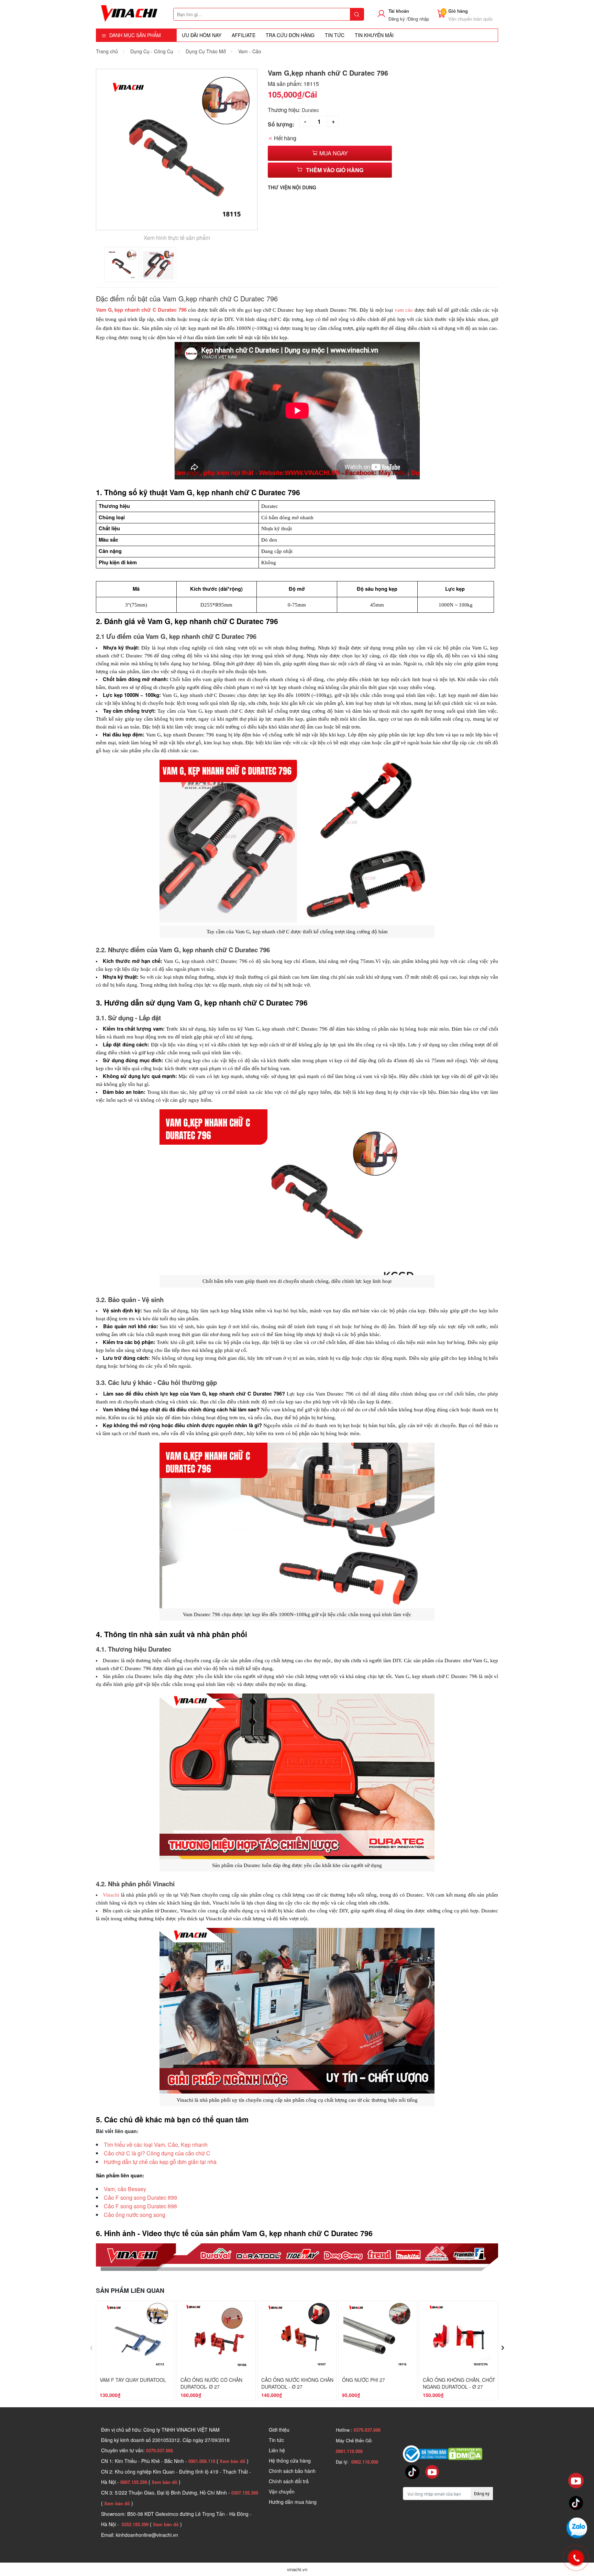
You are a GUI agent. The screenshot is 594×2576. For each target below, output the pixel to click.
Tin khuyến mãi (374, 35)
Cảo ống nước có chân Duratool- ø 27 (211, 2383)
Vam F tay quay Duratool (133, 2380)
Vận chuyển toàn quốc (471, 19)
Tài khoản (399, 11)
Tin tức (276, 2440)
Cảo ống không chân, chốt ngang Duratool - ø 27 (459, 2383)
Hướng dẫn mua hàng (293, 2502)
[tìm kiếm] (357, 14)
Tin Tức (335, 35)
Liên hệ (277, 2450)
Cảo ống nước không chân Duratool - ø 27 (297, 2383)
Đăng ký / (398, 19)
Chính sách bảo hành (292, 2471)
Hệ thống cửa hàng (290, 2461)
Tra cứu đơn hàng (290, 35)
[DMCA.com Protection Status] (465, 2453)
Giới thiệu (279, 2430)
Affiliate (244, 35)
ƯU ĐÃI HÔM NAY (202, 35)
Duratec (310, 110)
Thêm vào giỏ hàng (335, 170)
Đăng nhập (418, 19)
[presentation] (91, 2346)
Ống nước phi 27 (364, 2380)
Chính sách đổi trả (289, 2481)
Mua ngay (333, 153)
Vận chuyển (282, 2491)
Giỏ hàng (458, 11)
